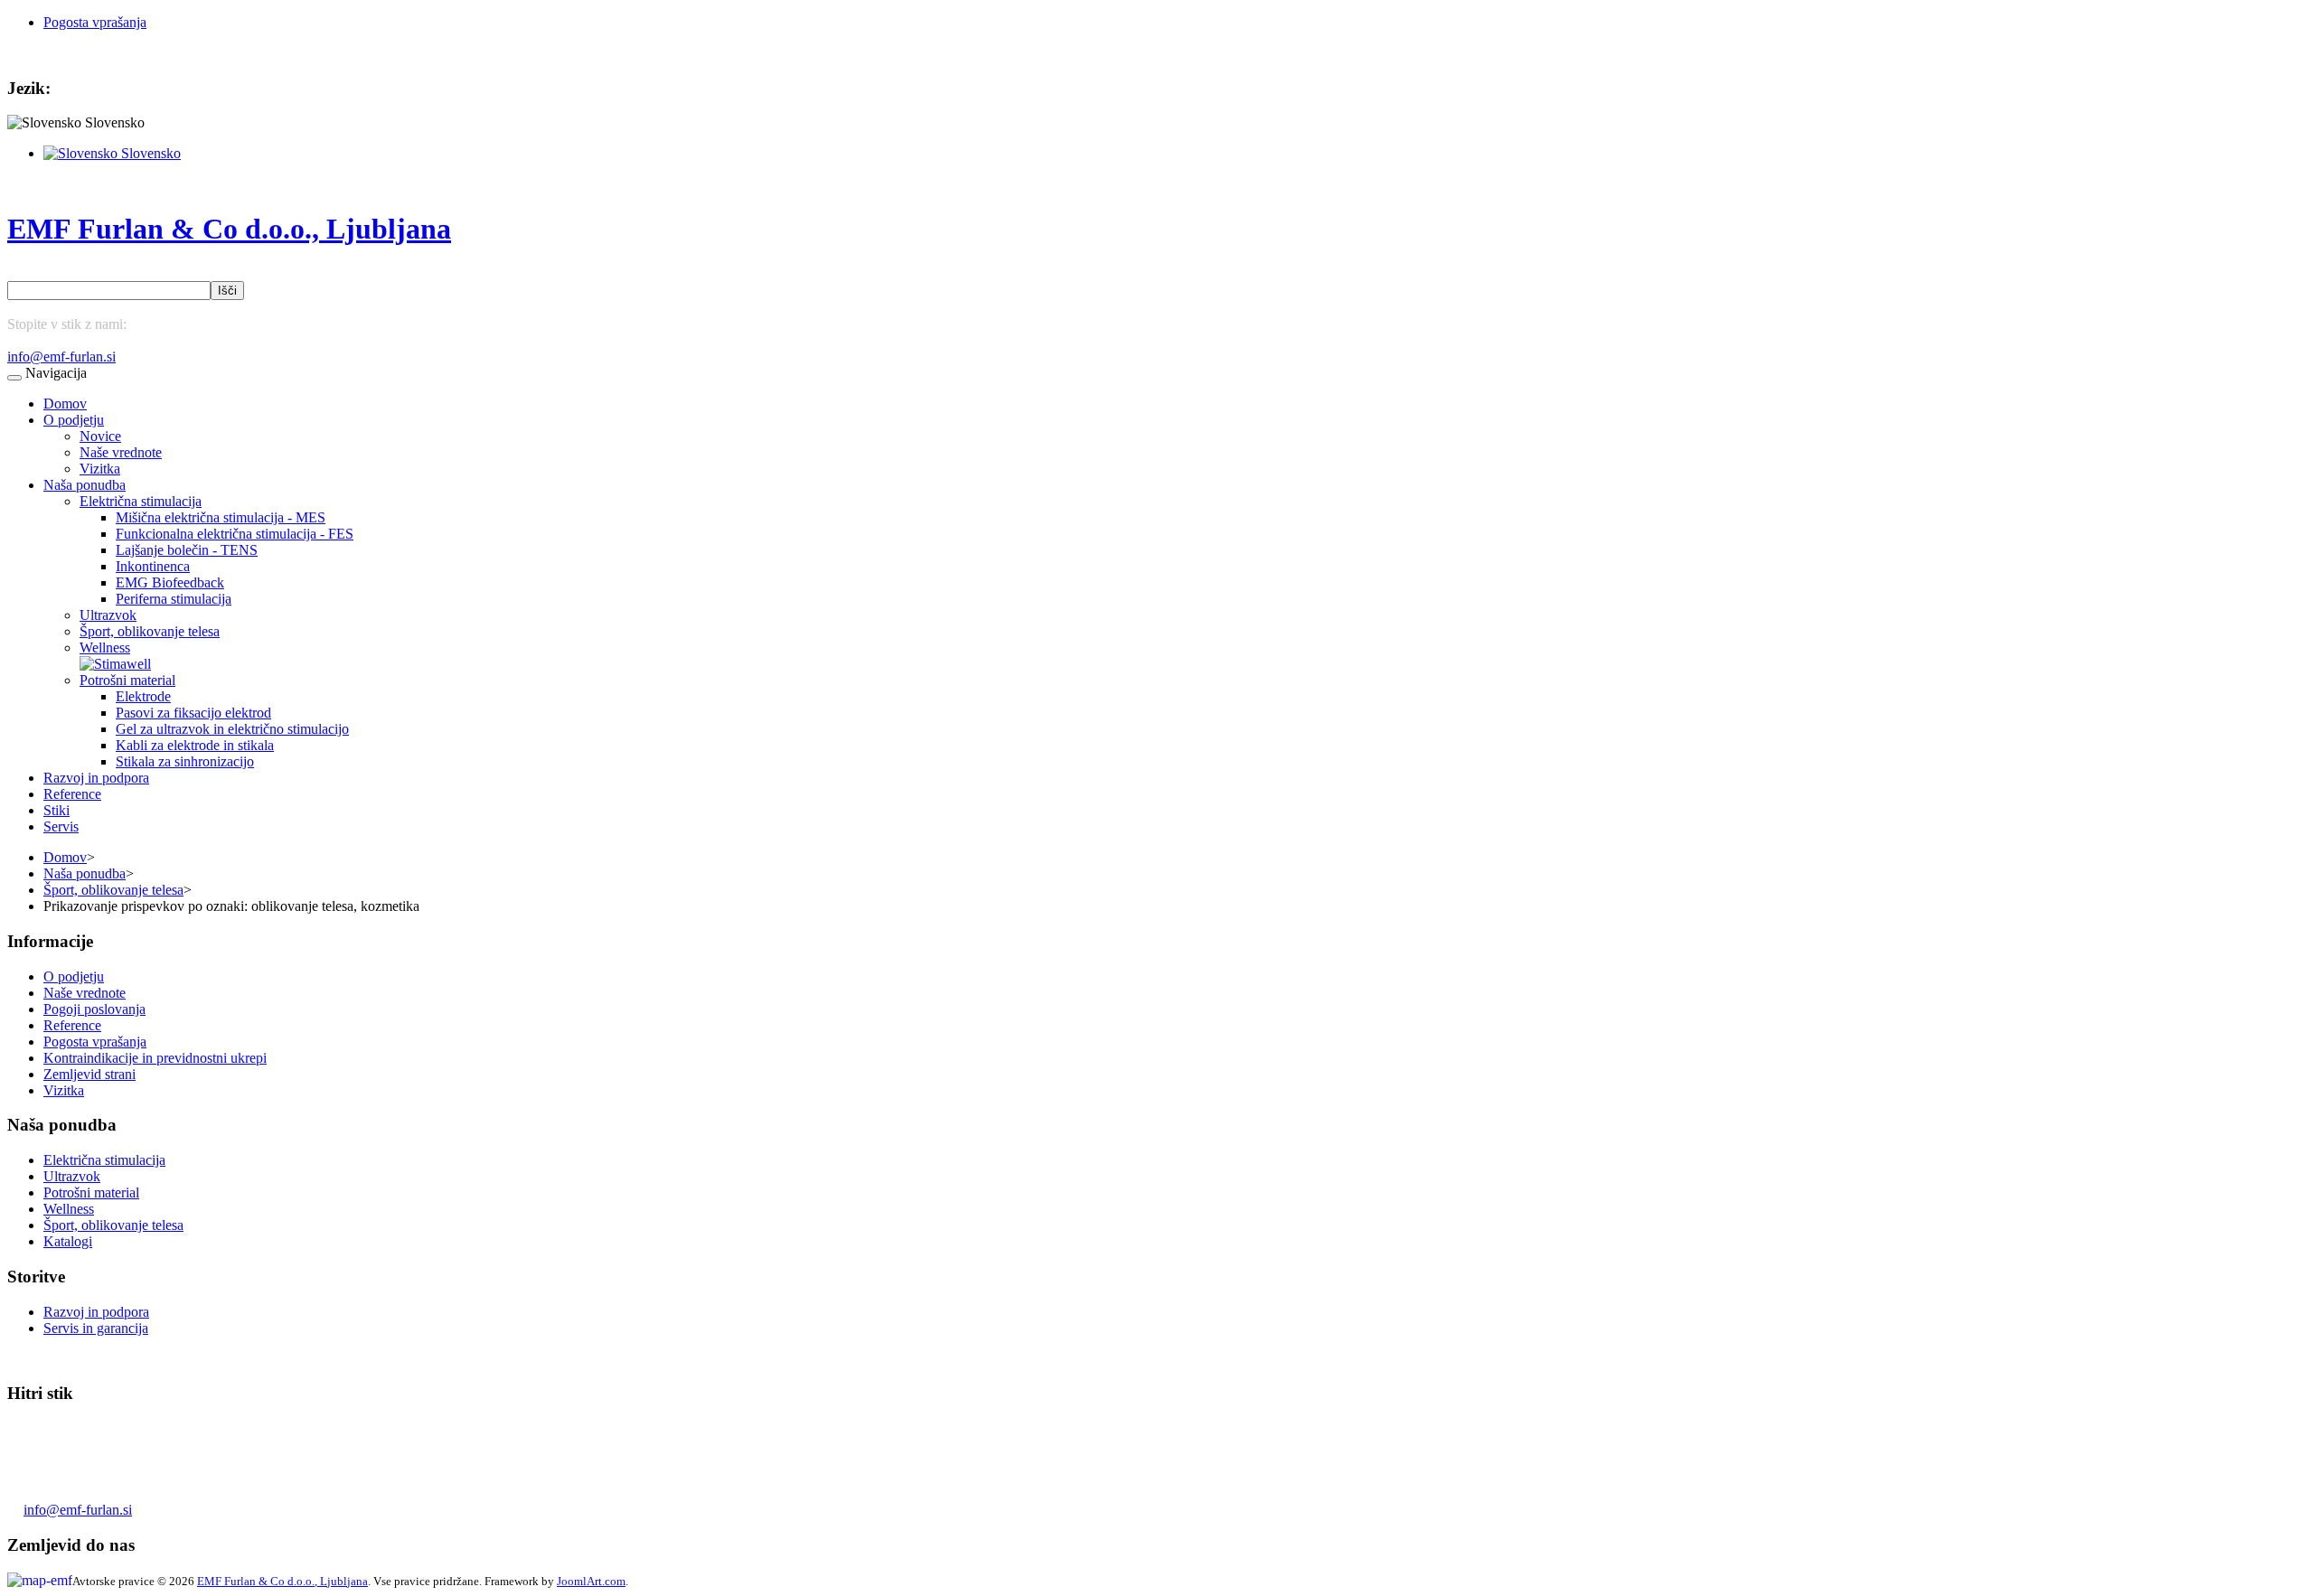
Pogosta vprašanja (95, 22)
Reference (72, 794)
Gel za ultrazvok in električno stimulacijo (232, 729)
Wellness (105, 648)
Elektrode (143, 696)
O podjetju (74, 420)
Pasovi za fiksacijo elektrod (193, 713)
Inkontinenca (153, 566)
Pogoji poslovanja (94, 1009)
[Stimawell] (115, 664)
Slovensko (149, 153)
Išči (227, 291)
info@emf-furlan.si (61, 357)
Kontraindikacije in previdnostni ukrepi (155, 1058)
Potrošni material (127, 680)
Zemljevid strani (89, 1074)
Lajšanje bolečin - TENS (187, 550)
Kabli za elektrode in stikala (195, 745)
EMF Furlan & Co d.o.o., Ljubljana (282, 1581)
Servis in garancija (96, 1328)
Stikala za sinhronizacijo (185, 761)
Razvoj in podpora (96, 778)
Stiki (56, 810)
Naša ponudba (85, 485)
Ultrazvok (108, 615)
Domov (65, 404)
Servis (61, 826)
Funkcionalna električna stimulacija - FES (235, 534)
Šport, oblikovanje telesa (150, 631)
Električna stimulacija (141, 501)
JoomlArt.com (591, 1581)
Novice (100, 436)
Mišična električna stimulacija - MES (221, 517)
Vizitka (100, 469)
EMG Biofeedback (170, 582)
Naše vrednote (121, 452)
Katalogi (68, 1241)
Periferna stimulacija (174, 599)
